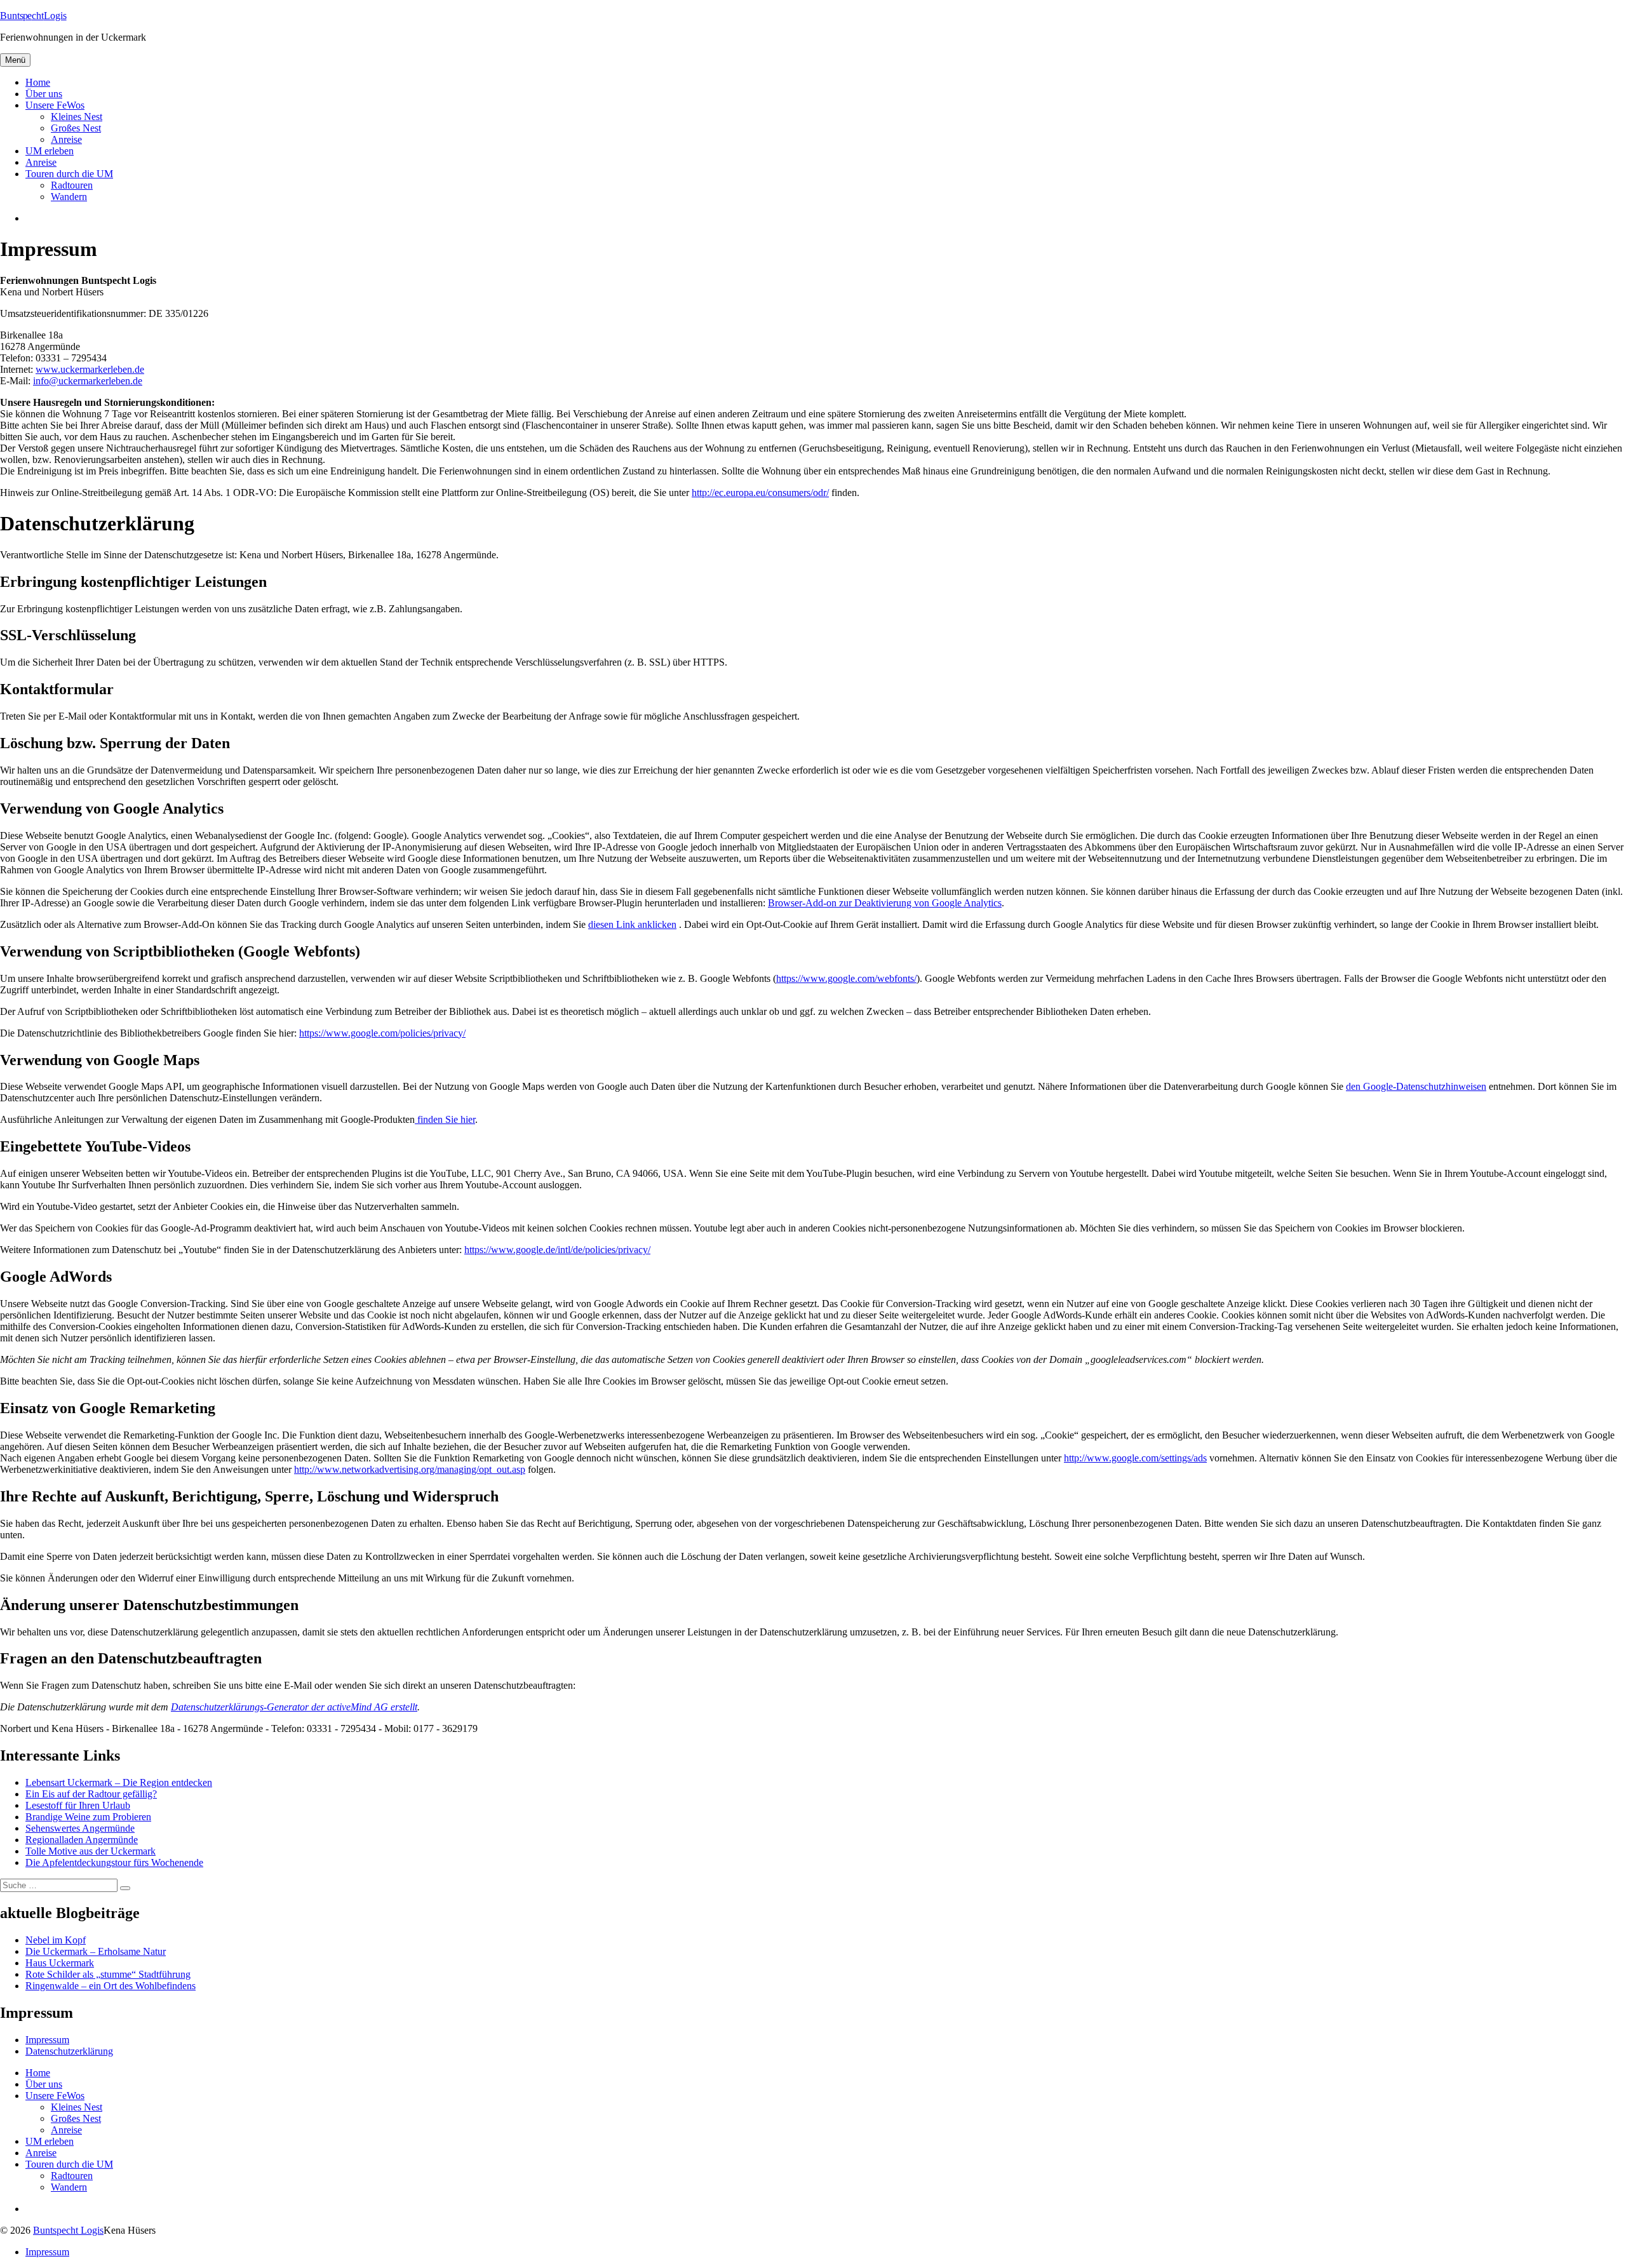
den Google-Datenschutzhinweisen (1416, 1086)
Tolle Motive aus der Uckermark (91, 1851)
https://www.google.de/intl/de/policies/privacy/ (557, 1250)
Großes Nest (76, 128)
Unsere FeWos (55, 105)
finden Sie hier (445, 1119)
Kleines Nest (77, 117)
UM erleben (50, 151)
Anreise (66, 139)
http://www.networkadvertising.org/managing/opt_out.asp (410, 1469)
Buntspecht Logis (68, 2230)
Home (38, 82)
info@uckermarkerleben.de (88, 381)
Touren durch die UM (69, 174)
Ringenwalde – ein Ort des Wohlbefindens (111, 1986)
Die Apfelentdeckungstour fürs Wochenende (114, 1862)
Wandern (69, 197)
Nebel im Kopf (56, 1940)
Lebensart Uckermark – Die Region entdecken (119, 1782)
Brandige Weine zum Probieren (88, 1817)
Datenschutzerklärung (69, 2051)
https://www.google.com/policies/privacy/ (382, 1033)
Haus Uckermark (60, 1963)
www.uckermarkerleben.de (90, 369)
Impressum (47, 2040)
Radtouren (72, 185)
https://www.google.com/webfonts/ (846, 978)
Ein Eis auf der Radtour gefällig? (91, 1794)
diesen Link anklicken (632, 924)
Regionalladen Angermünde (82, 1840)
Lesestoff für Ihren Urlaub (78, 1805)
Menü (15, 60)
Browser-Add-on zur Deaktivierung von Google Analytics (885, 903)
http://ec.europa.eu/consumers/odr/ (760, 493)
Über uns (44, 94)
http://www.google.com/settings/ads (1135, 1458)
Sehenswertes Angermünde (80, 1828)
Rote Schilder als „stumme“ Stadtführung (108, 1974)
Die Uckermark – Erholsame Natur (96, 1951)
